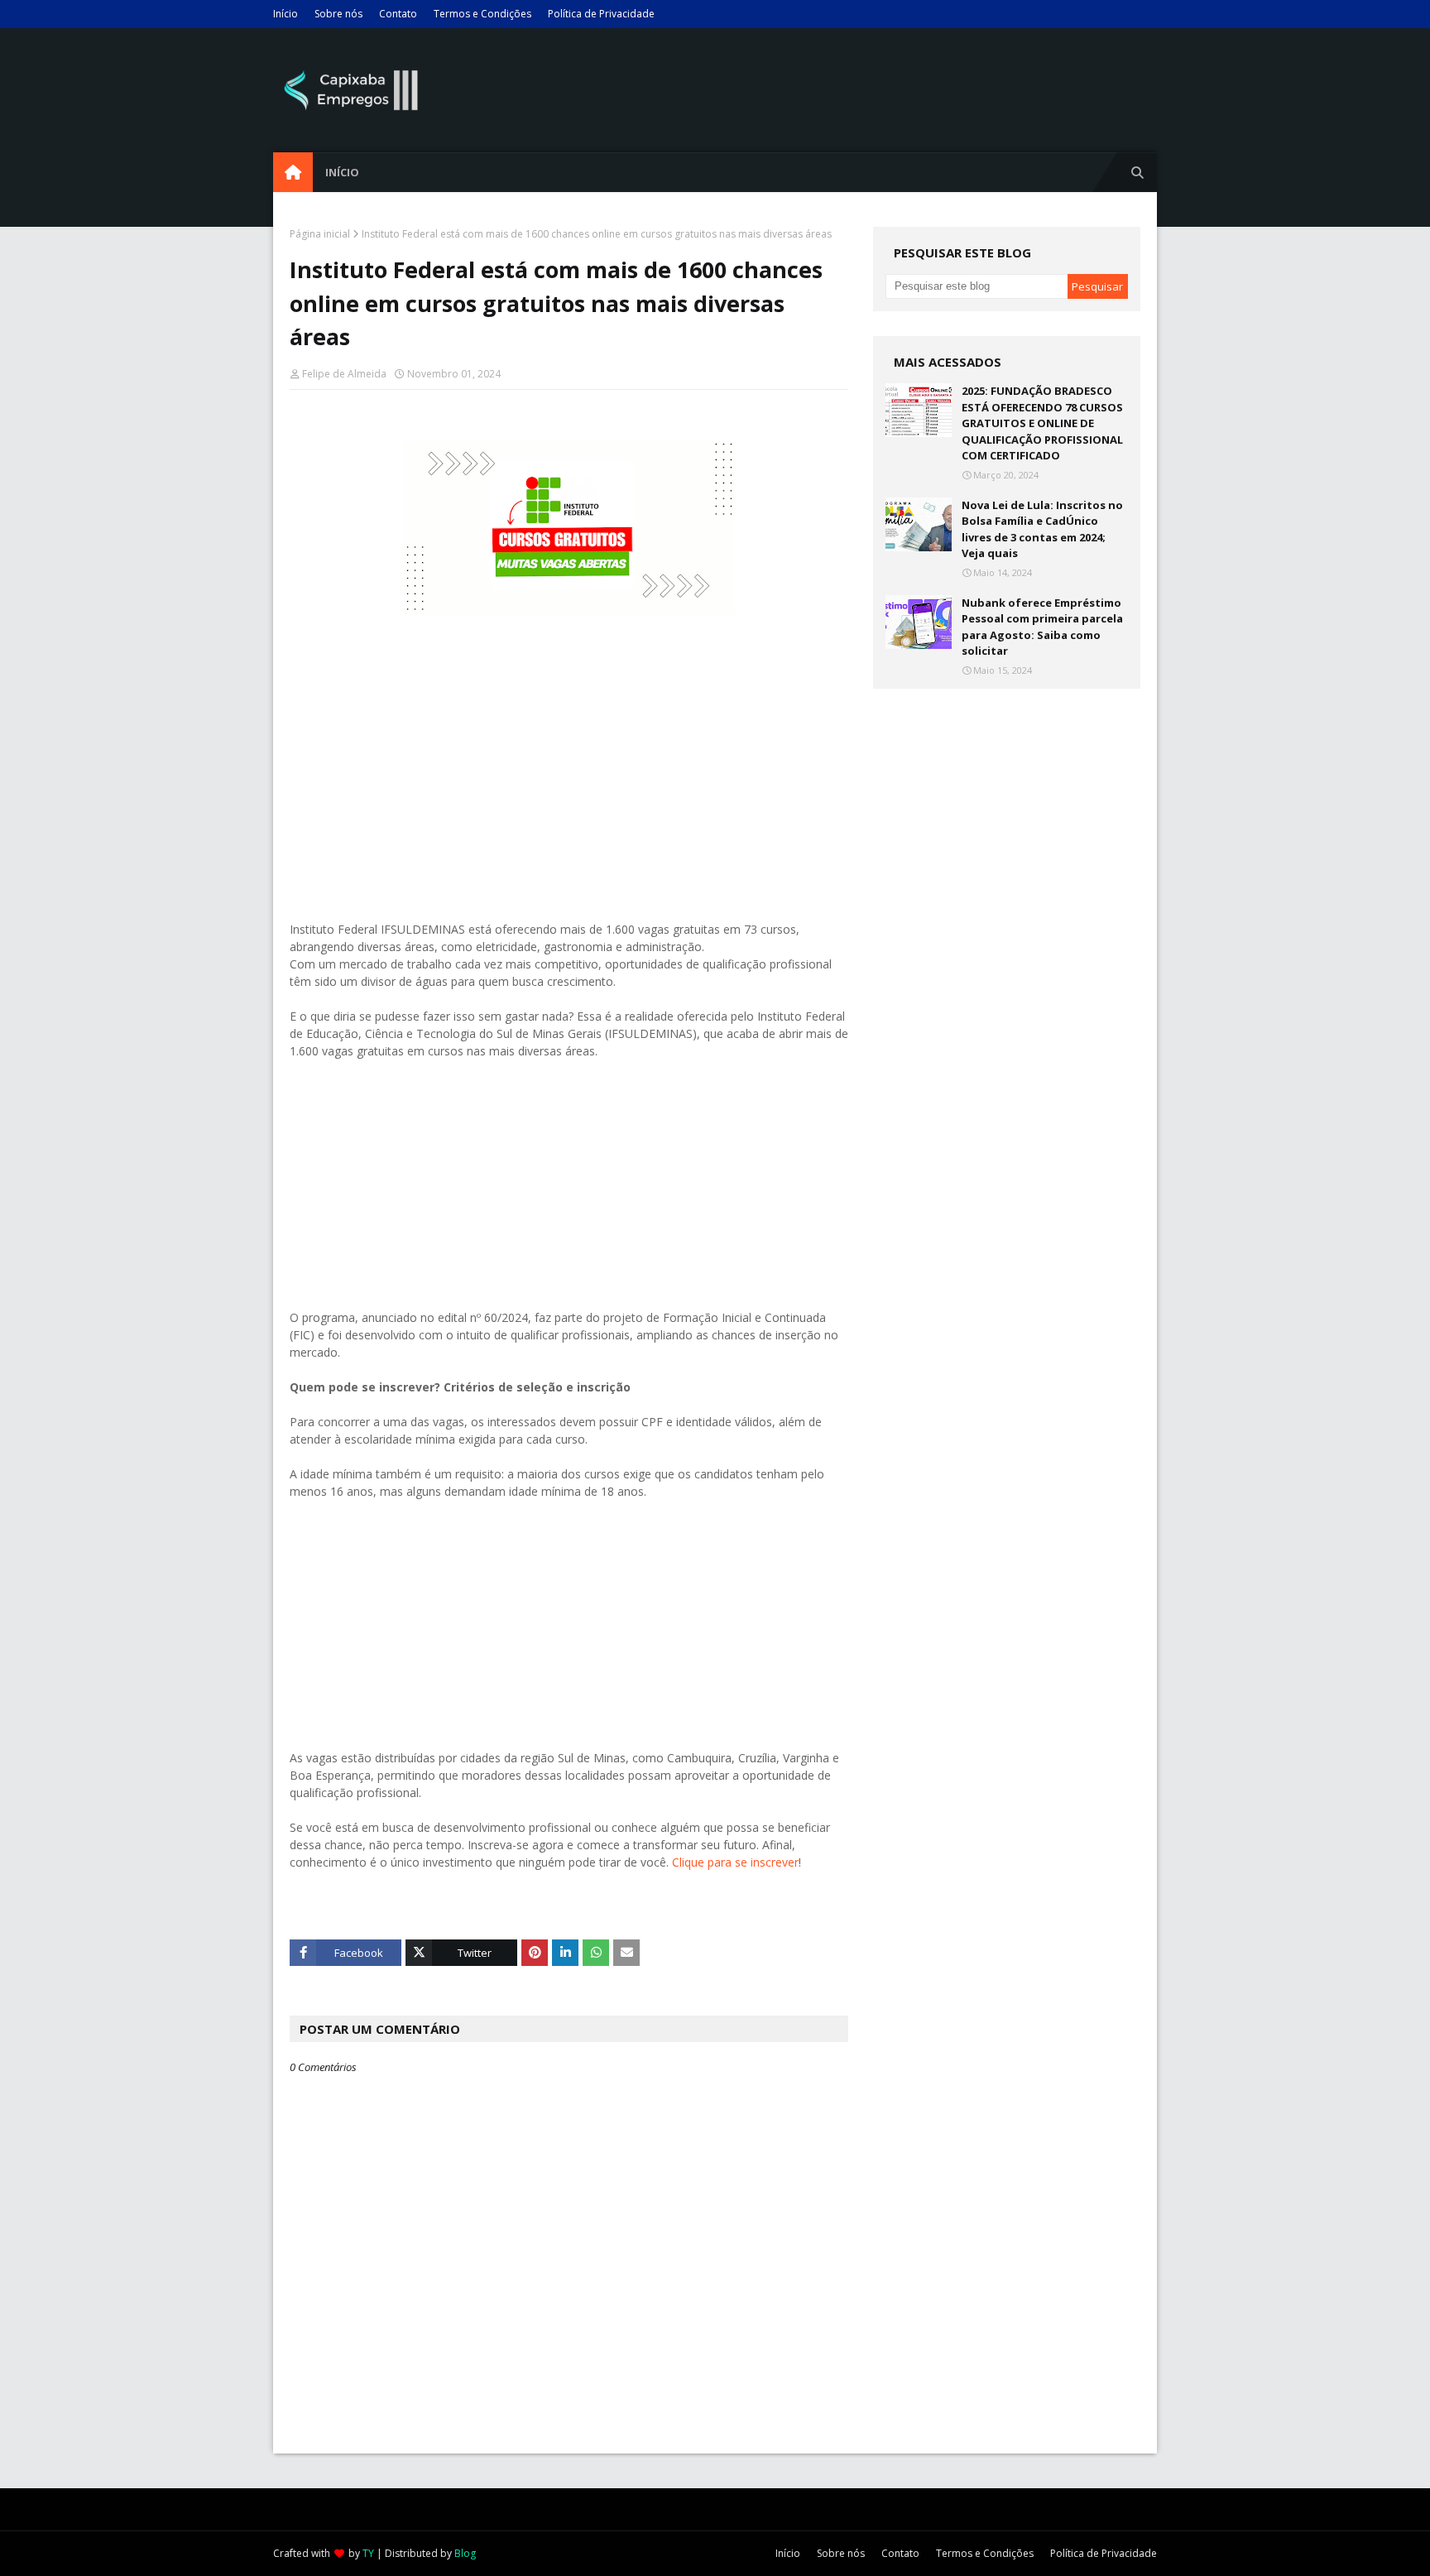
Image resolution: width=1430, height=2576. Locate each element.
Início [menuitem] (342, 172)
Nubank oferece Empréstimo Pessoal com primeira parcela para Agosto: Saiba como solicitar (1042, 627)
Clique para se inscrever (735, 1862)
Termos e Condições (482, 14)
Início (286, 14)
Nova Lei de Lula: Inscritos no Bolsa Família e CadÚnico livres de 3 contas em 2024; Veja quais (1042, 529)
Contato (398, 14)
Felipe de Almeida (344, 374)
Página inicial (320, 234)
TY (368, 2553)
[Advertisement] (569, 787)
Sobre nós (338, 14)
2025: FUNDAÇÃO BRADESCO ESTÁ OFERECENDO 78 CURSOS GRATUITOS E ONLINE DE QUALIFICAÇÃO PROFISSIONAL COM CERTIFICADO (1042, 423)
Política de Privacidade (601, 14)
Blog (465, 2553)
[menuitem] (293, 172)
